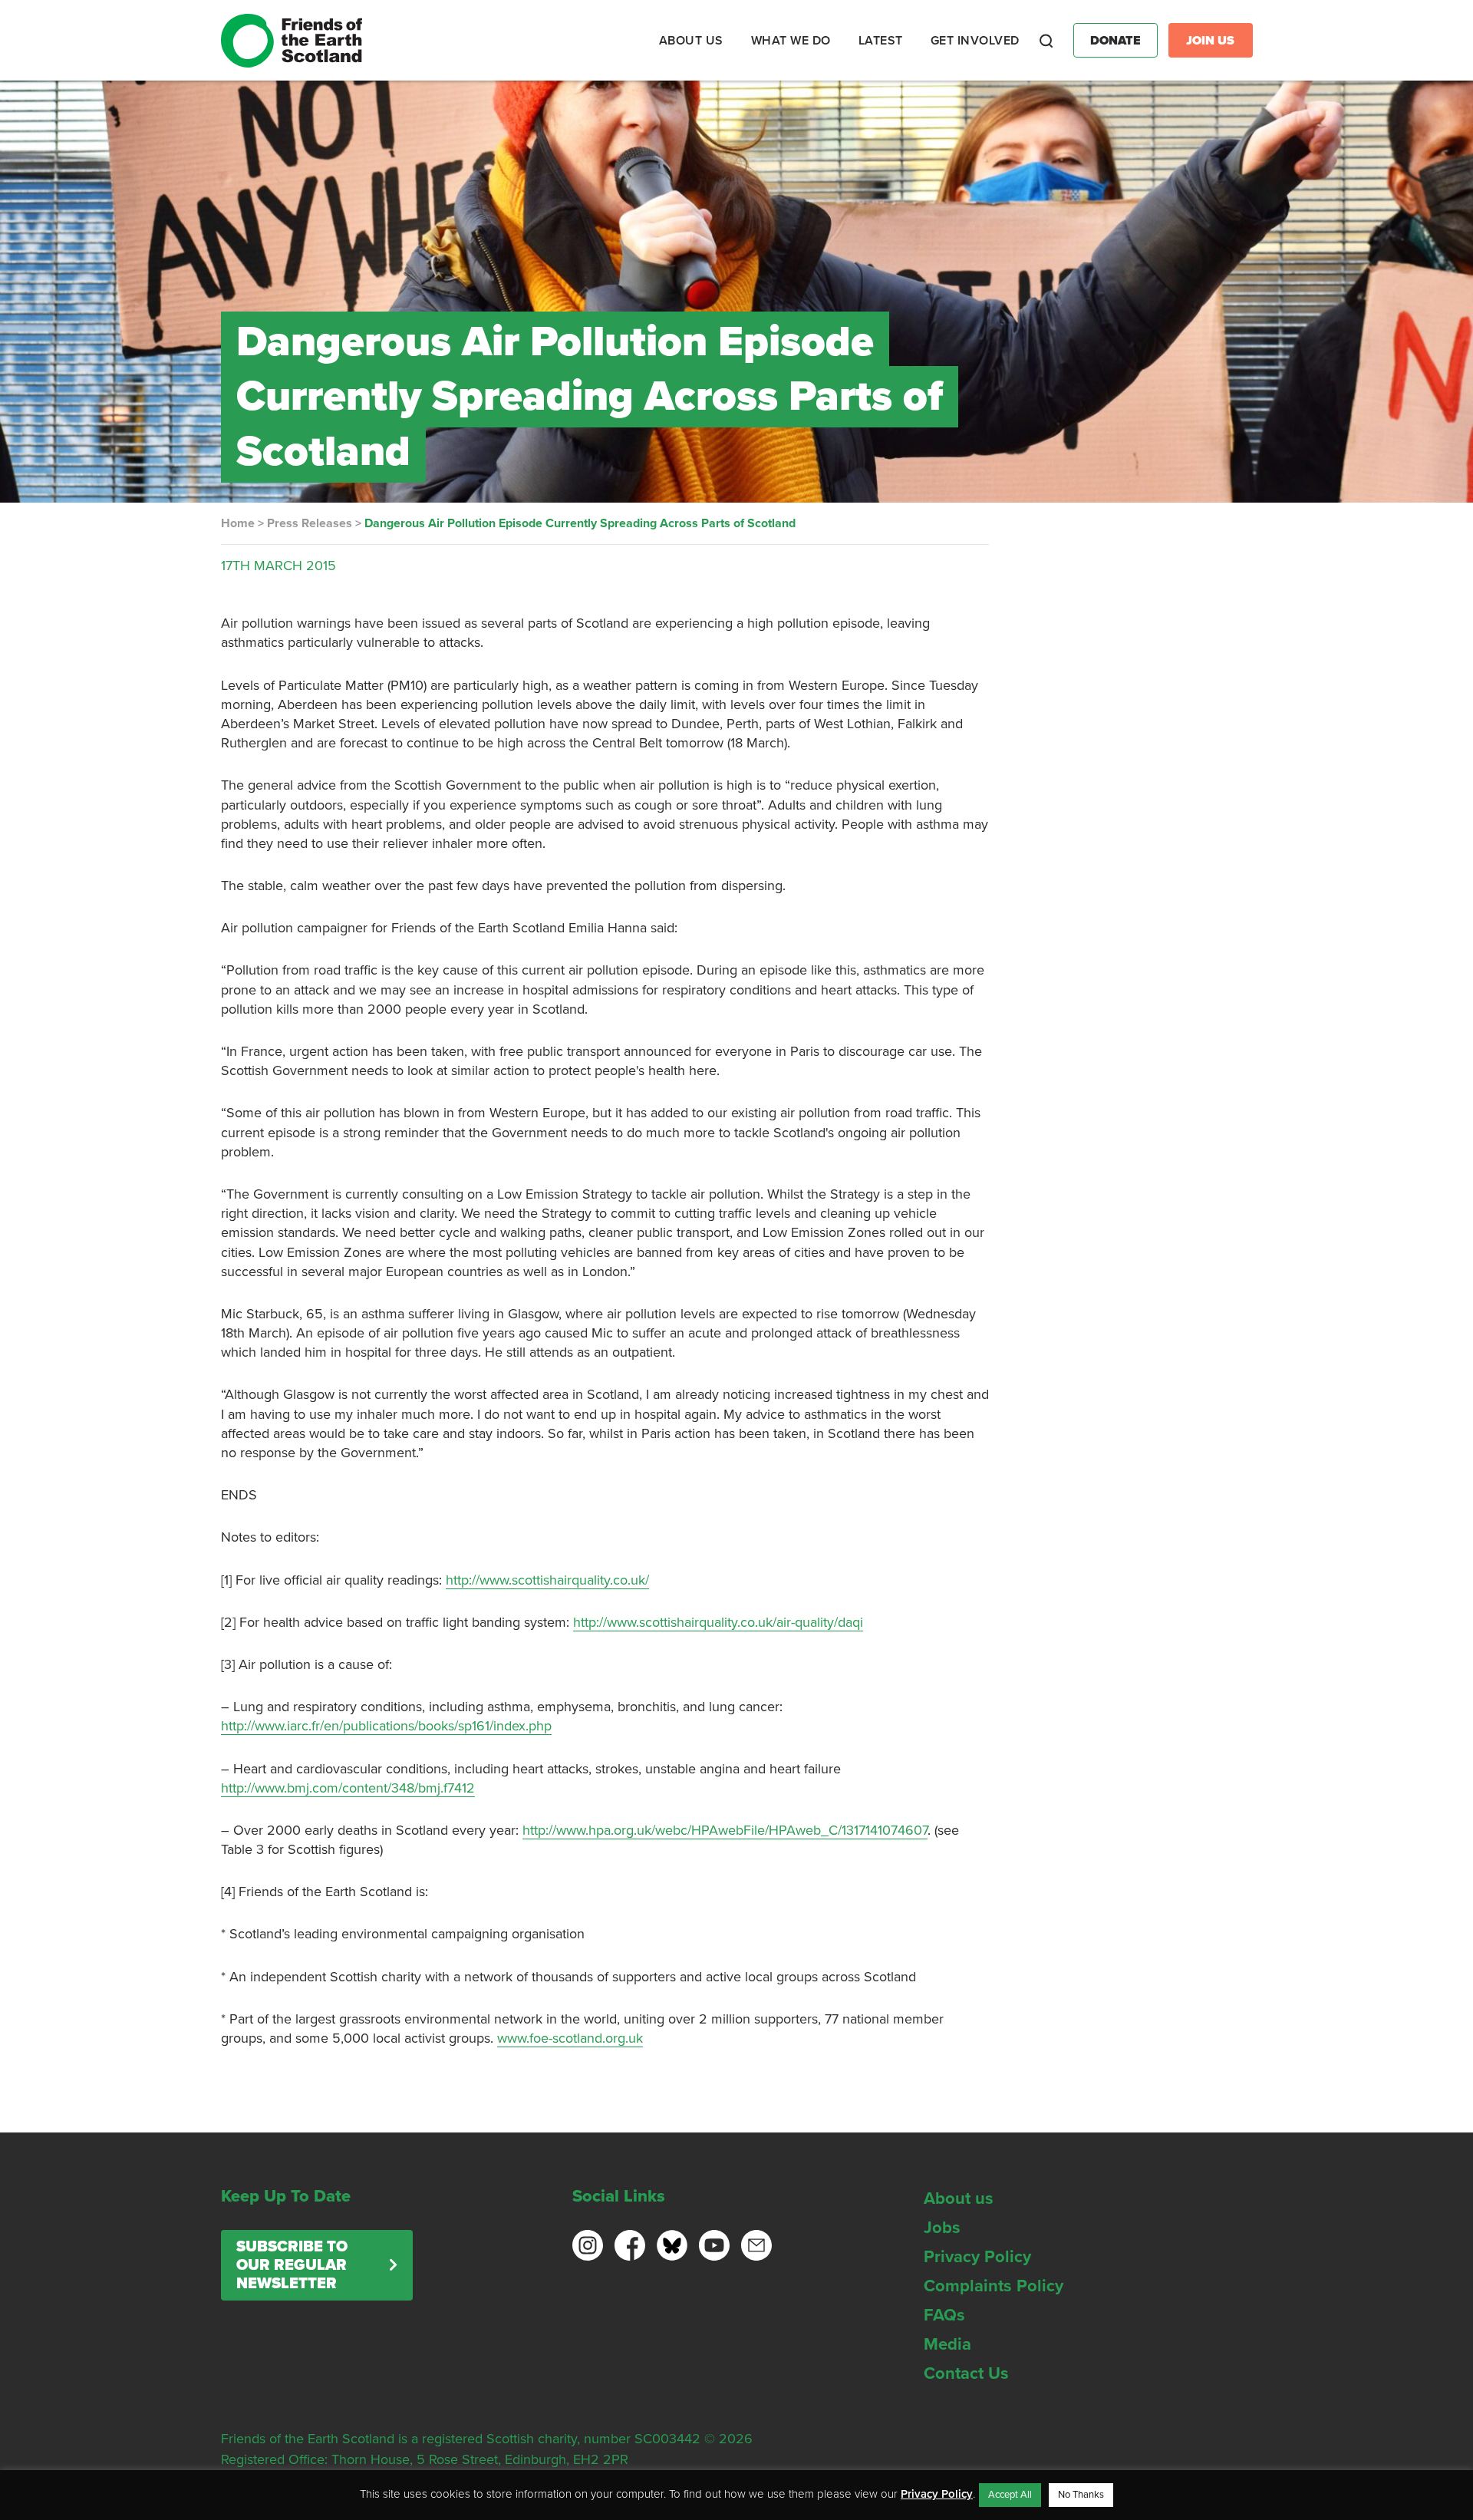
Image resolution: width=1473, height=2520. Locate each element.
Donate (1115, 41)
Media (947, 2344)
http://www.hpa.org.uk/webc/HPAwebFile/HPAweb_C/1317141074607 (725, 1830)
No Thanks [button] (1081, 2495)
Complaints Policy (994, 2286)
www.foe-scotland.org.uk (570, 2038)
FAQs (944, 2315)
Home (238, 523)
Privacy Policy (977, 2257)
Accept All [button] (1010, 2495)
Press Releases (310, 523)
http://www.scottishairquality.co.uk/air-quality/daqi (718, 1622)
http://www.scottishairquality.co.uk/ (547, 1580)
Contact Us (966, 2373)
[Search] (1046, 41)
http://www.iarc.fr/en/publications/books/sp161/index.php (386, 1726)
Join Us (1210, 41)
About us (959, 2198)
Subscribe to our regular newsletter (292, 2265)
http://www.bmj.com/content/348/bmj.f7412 (348, 1788)
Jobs (942, 2228)
